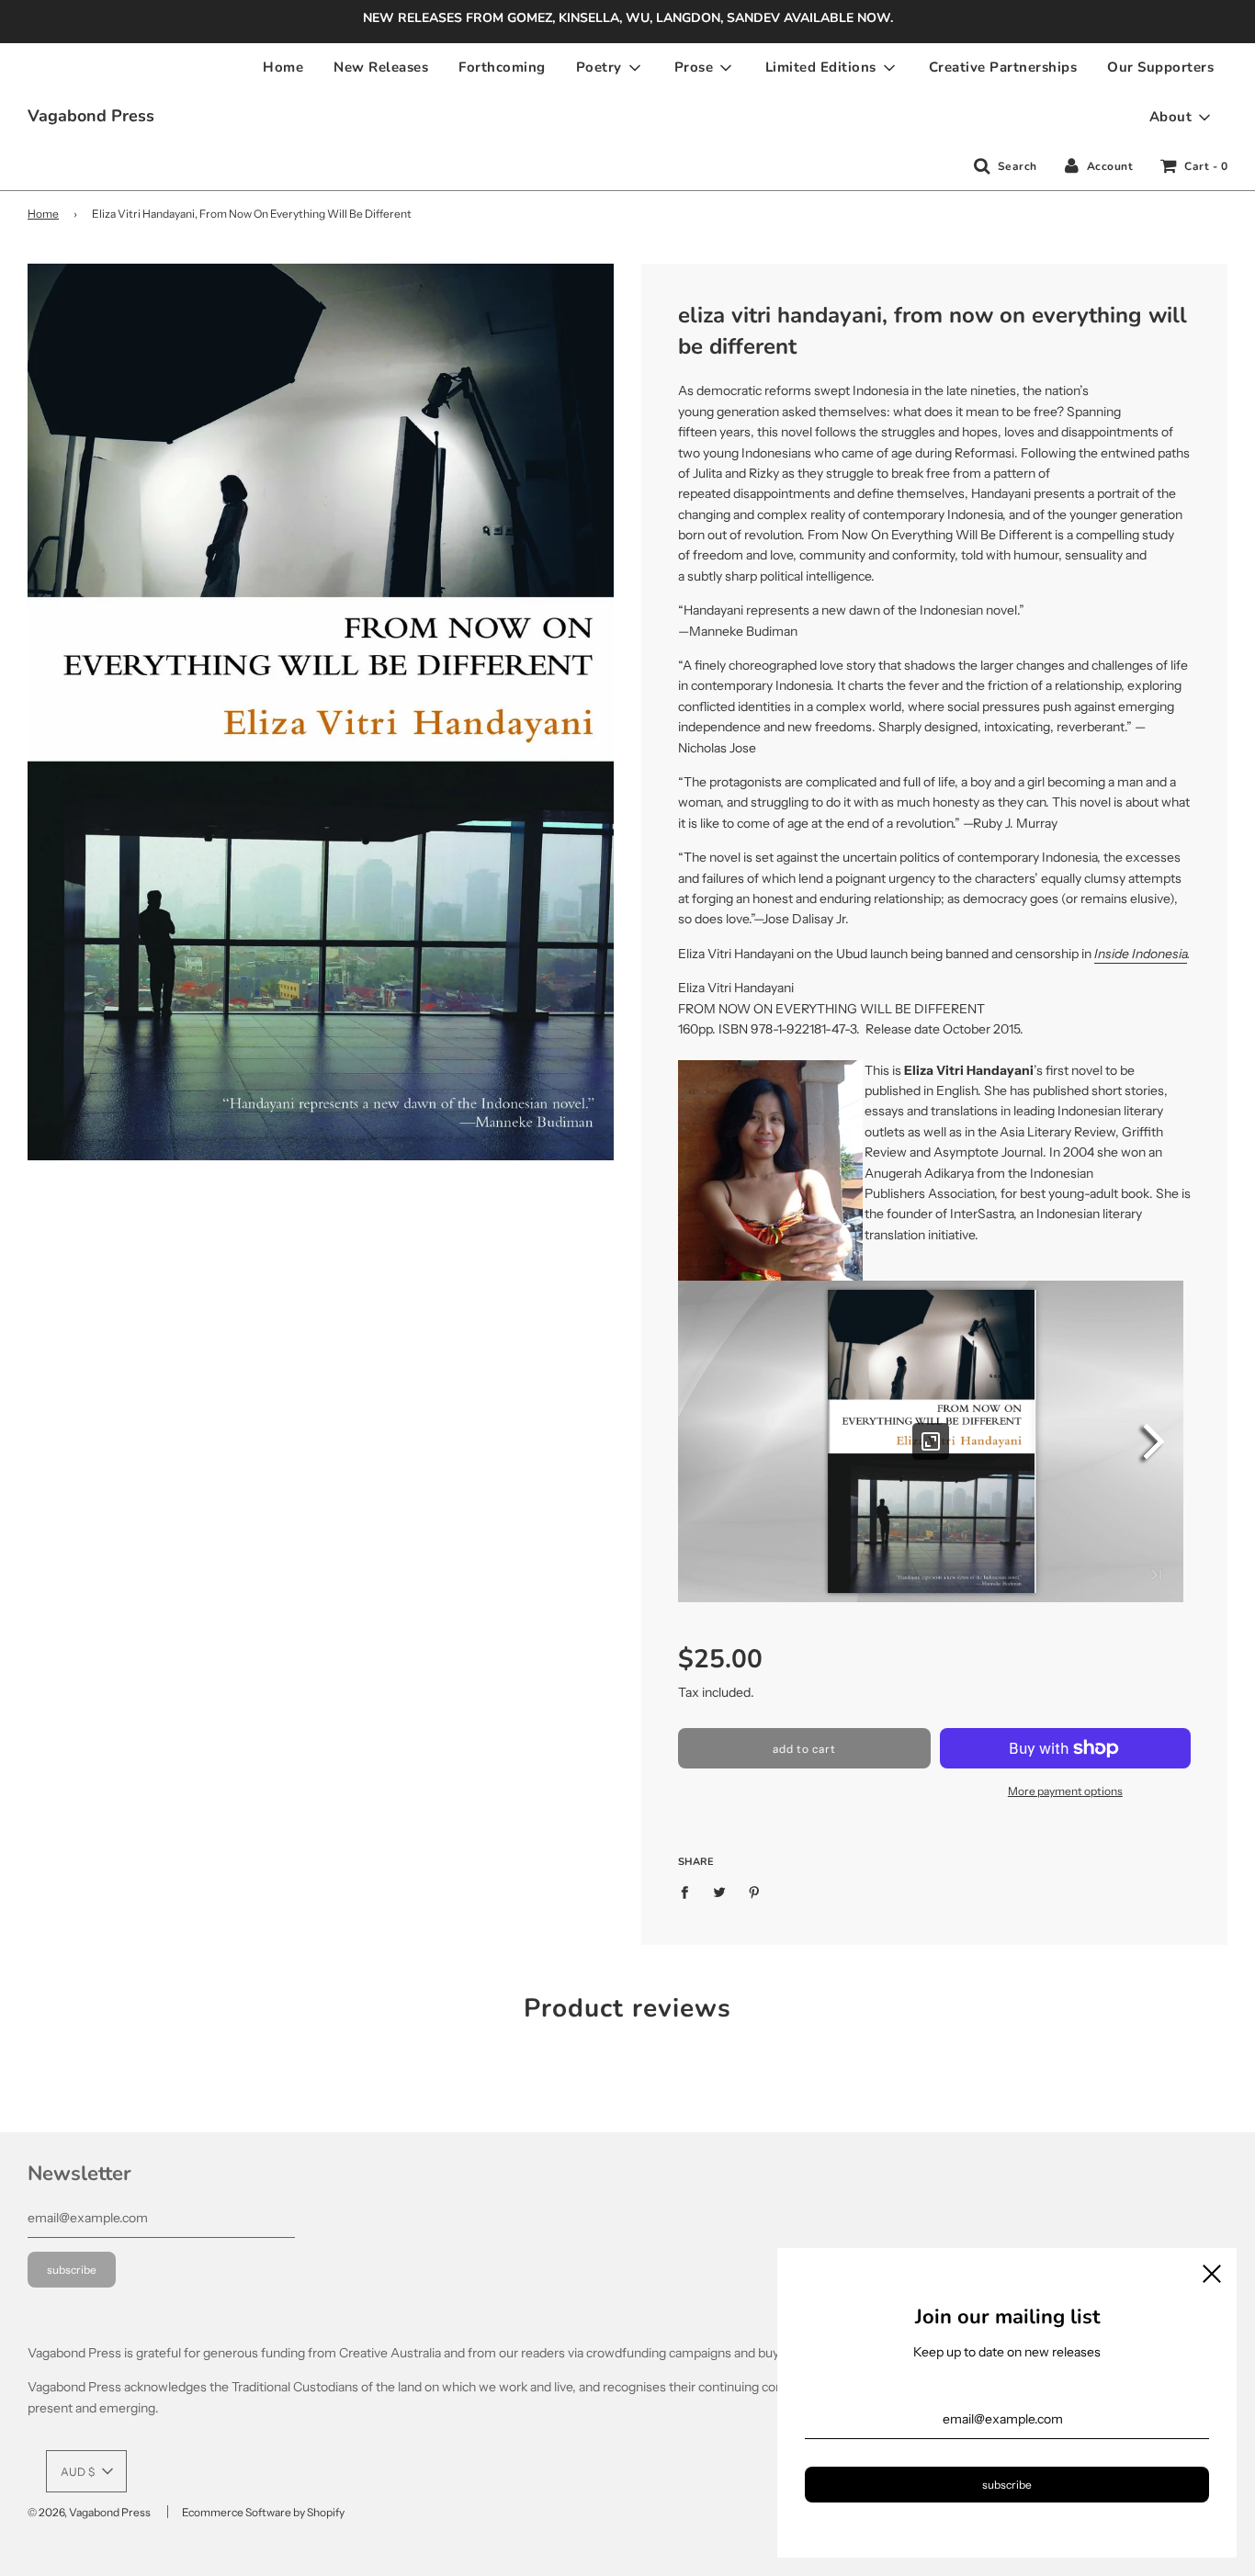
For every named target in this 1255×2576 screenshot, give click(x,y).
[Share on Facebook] (690, 1891)
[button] (86, 2471)
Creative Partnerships (1003, 67)
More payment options (1065, 1791)
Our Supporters (1160, 67)
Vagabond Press (91, 116)
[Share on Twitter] (720, 1891)
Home (283, 67)
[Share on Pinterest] (755, 1891)
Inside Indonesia (1141, 954)
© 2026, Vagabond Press (89, 2512)
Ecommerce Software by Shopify (263, 2512)
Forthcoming (502, 67)
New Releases (381, 67)
